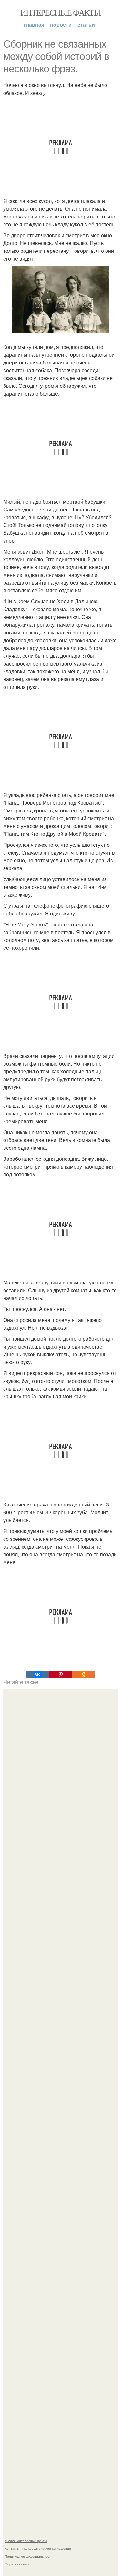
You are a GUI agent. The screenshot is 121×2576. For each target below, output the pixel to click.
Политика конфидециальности (29, 2556)
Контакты (12, 2548)
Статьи (86, 24)
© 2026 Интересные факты (26, 2541)
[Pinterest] (60, 1674)
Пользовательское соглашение (47, 2548)
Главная (34, 24)
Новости (61, 24)
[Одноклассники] (83, 1674)
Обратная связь (17, 2564)
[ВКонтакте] (38, 1674)
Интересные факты (60, 12)
